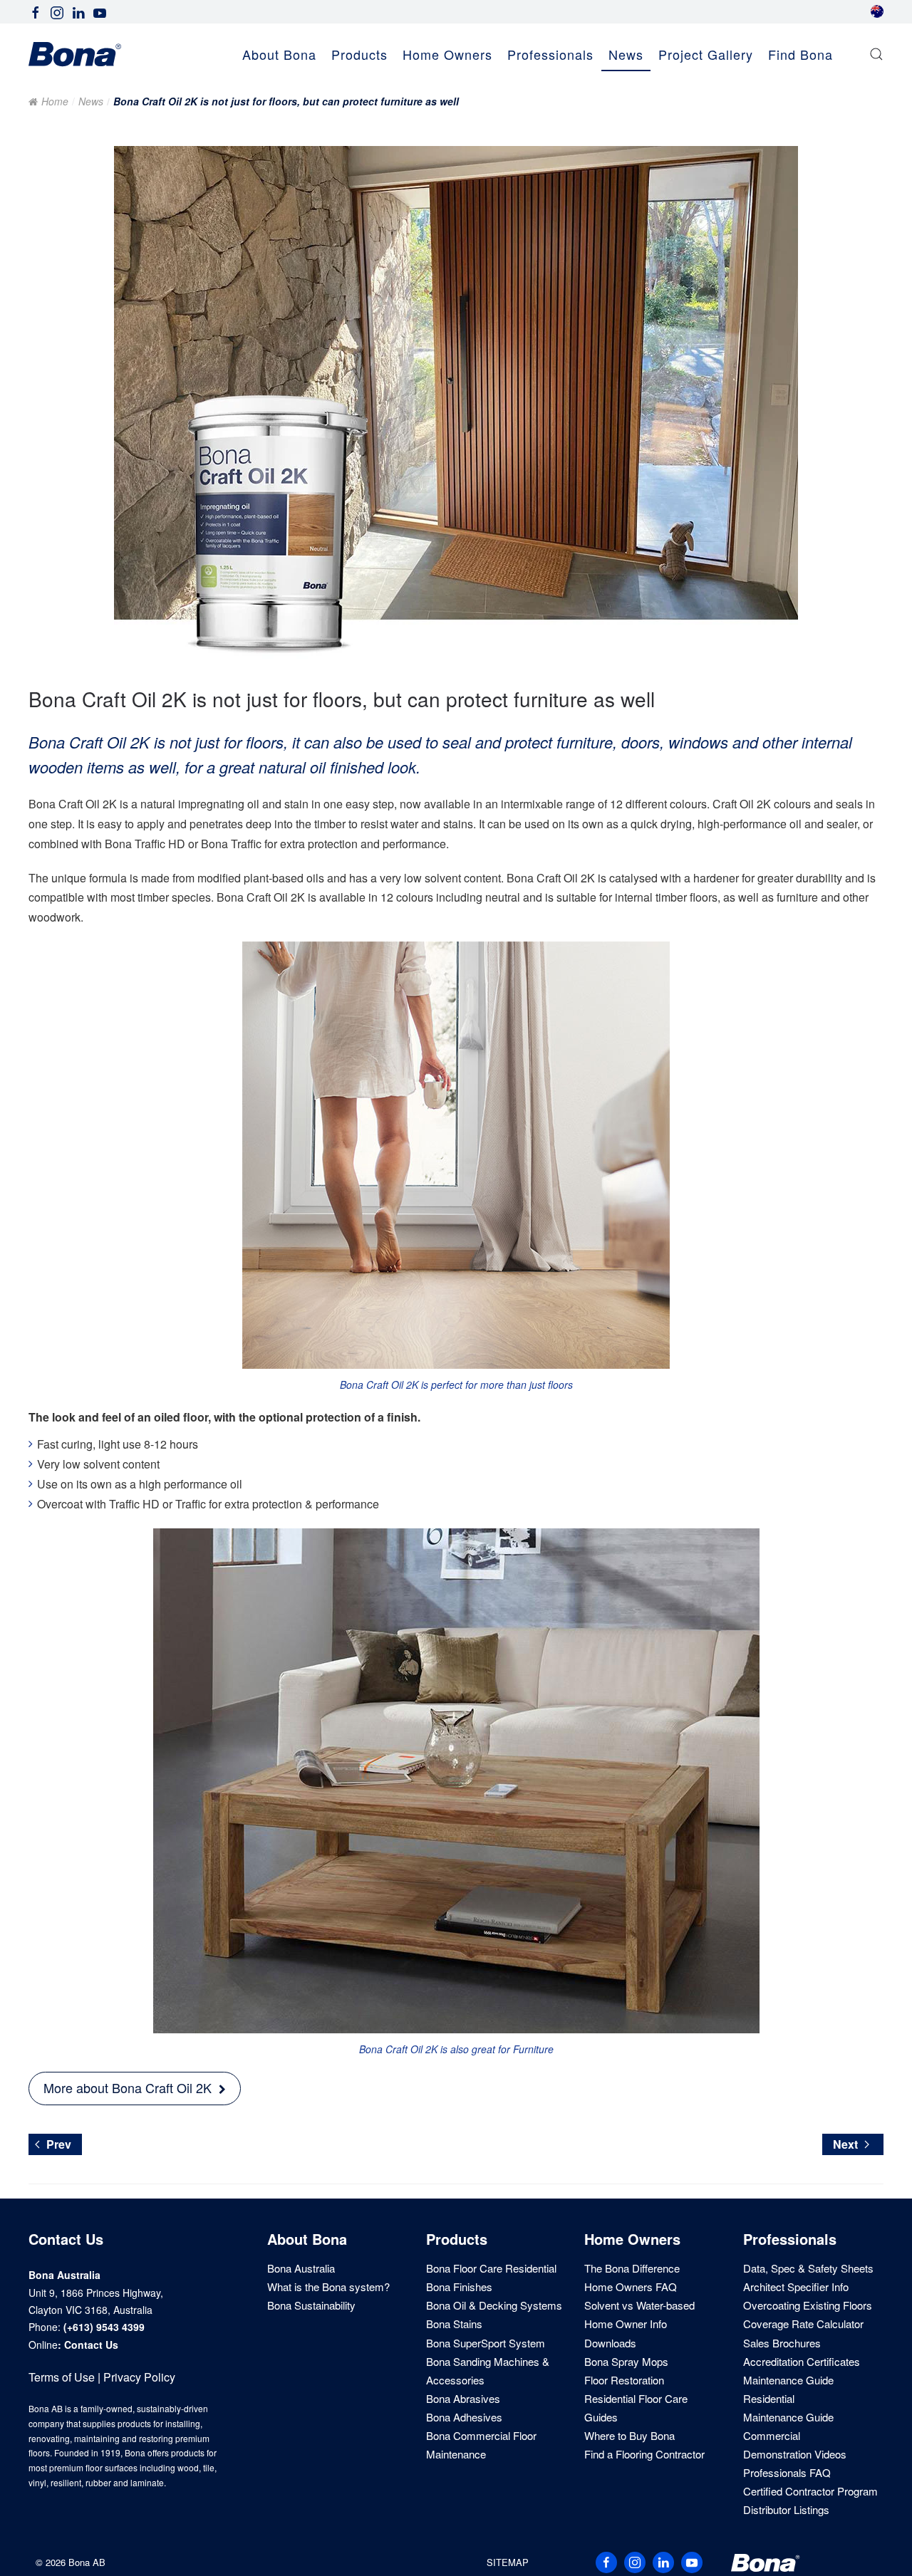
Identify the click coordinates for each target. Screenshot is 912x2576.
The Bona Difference (632, 2268)
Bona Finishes (459, 2286)
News (626, 54)
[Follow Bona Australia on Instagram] (57, 11)
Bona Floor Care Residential (491, 2268)
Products (457, 2239)
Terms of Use (62, 2377)
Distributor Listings (786, 2509)
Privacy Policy (139, 2377)
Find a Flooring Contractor (644, 2454)
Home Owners (632, 2239)
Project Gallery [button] (706, 54)
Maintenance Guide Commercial (788, 2426)
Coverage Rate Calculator (803, 2324)
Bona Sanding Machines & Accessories (488, 2371)
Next (845, 2144)
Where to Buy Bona (629, 2435)
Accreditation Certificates (802, 2361)
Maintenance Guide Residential (788, 2389)
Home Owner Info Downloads (626, 2333)
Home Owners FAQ (631, 2286)
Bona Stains (454, 2324)
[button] (876, 54)
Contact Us (91, 2345)
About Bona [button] (279, 54)
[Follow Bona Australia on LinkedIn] (78, 11)
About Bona (307, 2239)
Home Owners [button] (447, 54)
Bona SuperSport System (486, 2343)
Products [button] (359, 54)
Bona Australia (301, 2268)
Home (55, 101)
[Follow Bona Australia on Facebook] (36, 11)
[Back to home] (75, 54)
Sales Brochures (782, 2343)
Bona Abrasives (463, 2398)
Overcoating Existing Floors (808, 2305)
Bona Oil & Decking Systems (494, 2305)
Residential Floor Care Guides (636, 2408)
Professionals (790, 2239)
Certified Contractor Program (810, 2491)
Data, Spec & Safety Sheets (808, 2268)
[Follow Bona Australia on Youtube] (100, 11)
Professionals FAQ (787, 2472)
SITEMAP (508, 2562)
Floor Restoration (624, 2380)
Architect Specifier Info (796, 2286)
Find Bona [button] (800, 54)
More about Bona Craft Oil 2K (128, 2087)
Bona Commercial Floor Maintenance (481, 2445)
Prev (59, 2144)
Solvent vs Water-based (639, 2305)
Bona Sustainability (311, 2305)
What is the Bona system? (328, 2286)
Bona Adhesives (464, 2417)
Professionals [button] (550, 54)
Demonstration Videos (795, 2454)
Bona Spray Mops (626, 2361)
